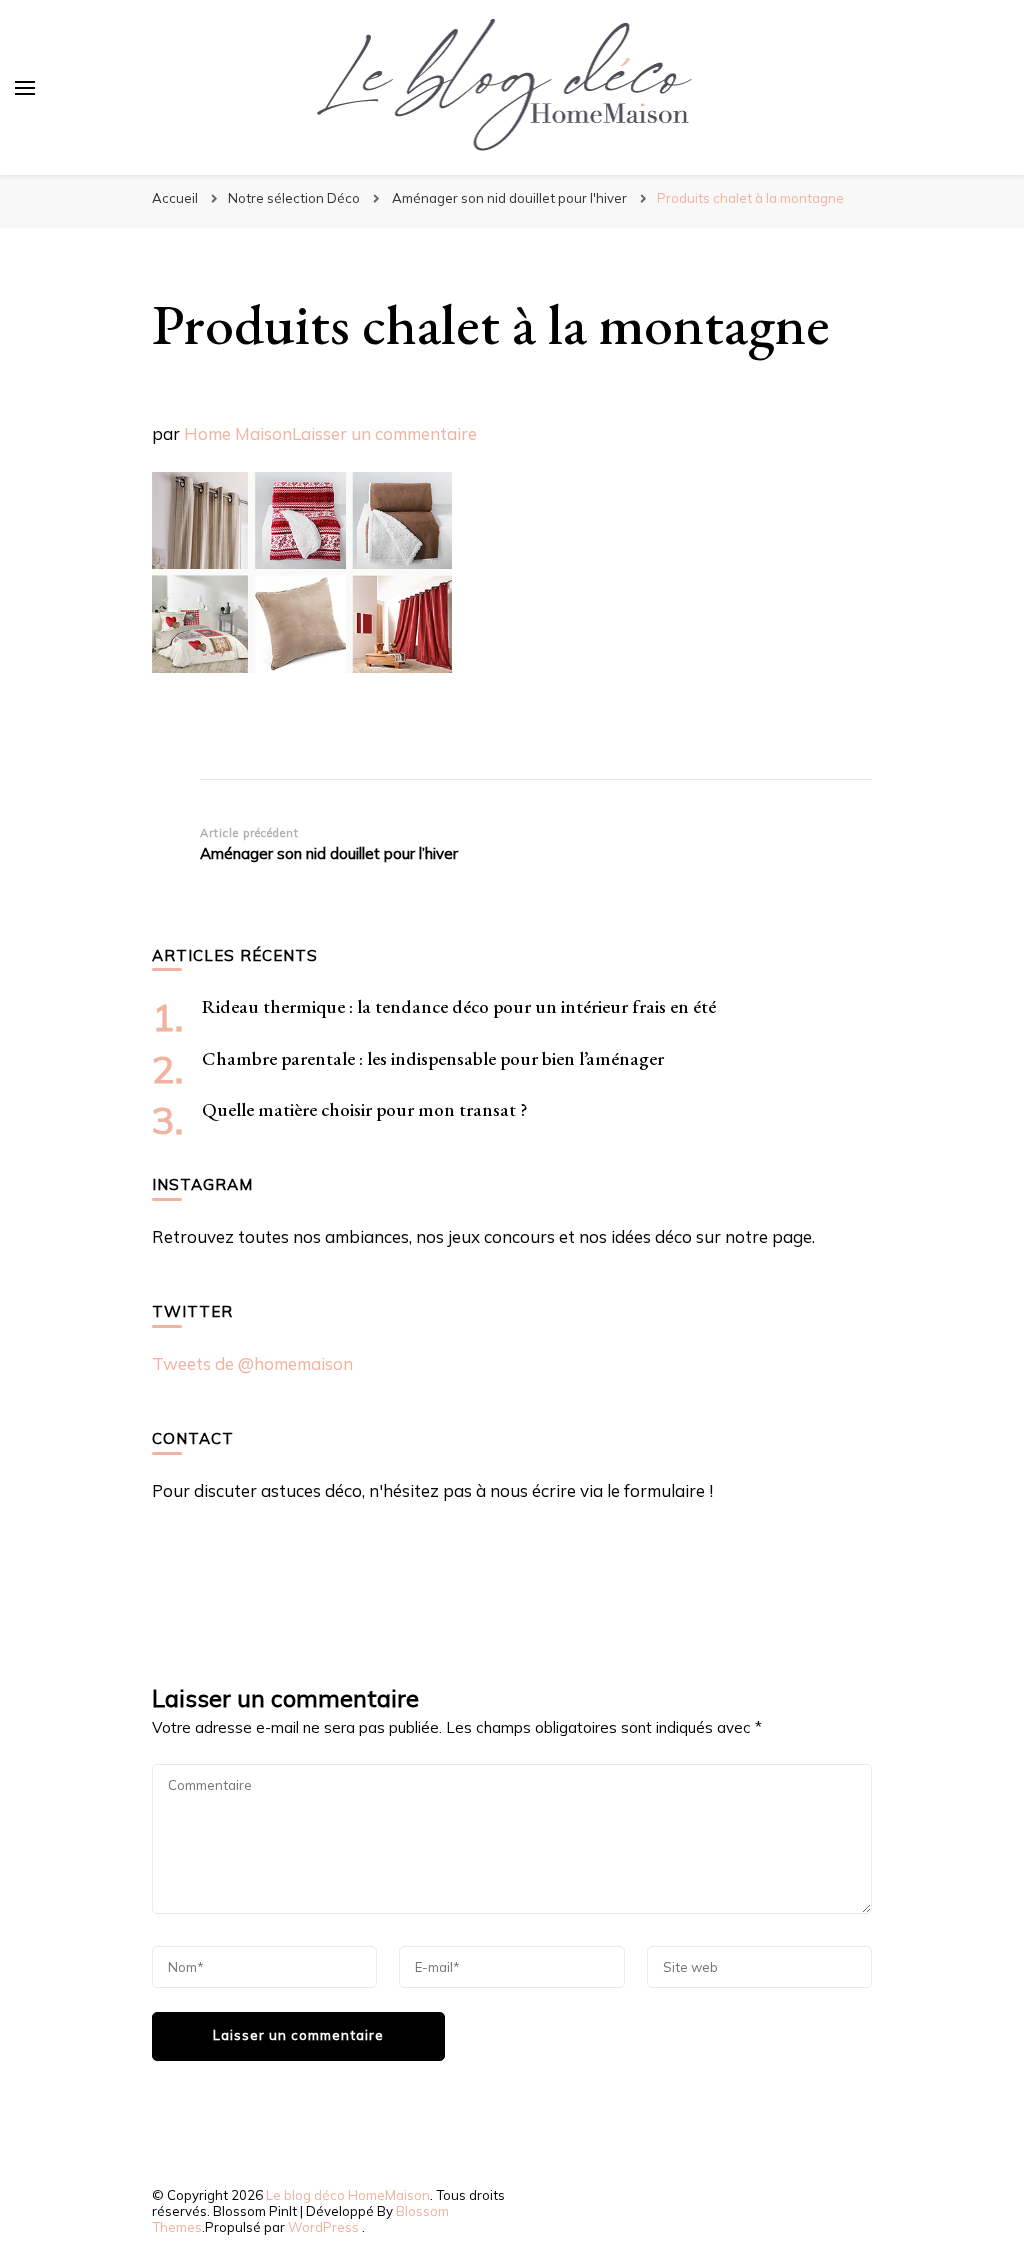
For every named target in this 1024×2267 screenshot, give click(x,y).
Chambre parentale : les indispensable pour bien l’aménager (433, 1058)
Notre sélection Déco (294, 198)
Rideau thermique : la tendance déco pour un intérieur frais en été (459, 1006)
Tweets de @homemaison (252, 1363)
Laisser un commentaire (384, 433)
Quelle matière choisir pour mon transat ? (365, 1109)
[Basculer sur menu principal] (25, 88)
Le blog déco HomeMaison (348, 2195)
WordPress (323, 2227)
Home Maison (238, 433)
